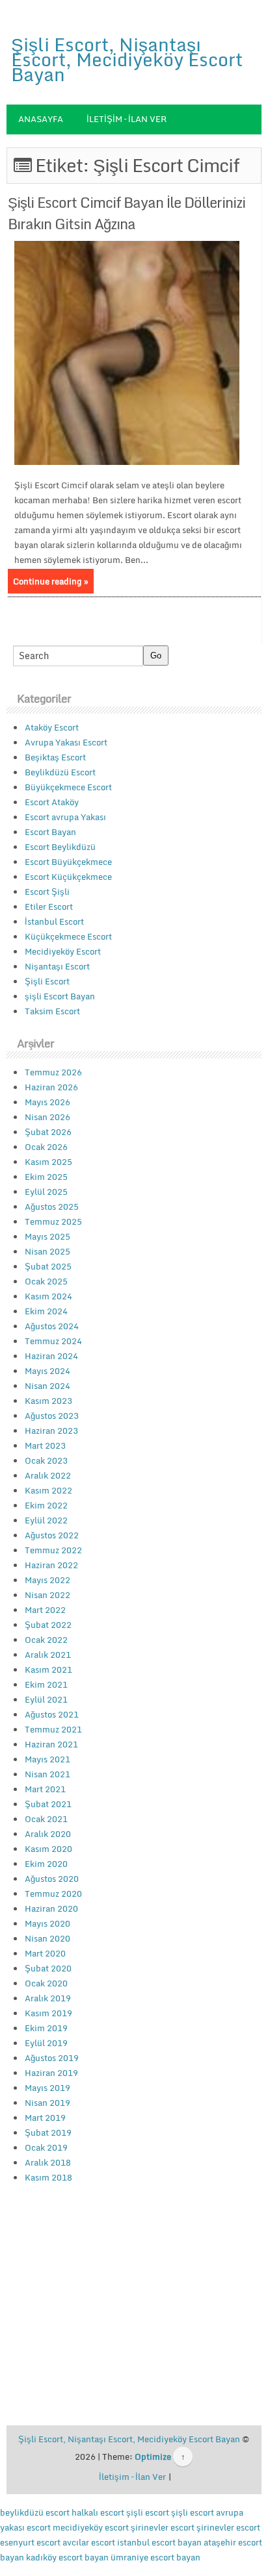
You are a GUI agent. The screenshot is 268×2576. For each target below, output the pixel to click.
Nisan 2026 (47, 1117)
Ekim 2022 (46, 1505)
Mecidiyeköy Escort (63, 951)
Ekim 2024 (46, 1311)
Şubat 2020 (48, 1968)
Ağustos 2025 (52, 1207)
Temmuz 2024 (53, 1341)
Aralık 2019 (48, 1998)
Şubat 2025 (48, 1266)
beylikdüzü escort (35, 2512)
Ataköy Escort (52, 727)
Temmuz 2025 (53, 1221)
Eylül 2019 (46, 2043)
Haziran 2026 (51, 1087)
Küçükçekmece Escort (68, 936)
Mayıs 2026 (47, 1102)
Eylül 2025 (46, 1192)
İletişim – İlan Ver (127, 119)
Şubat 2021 (48, 1804)
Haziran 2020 (51, 1908)
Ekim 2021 (46, 1684)
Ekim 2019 (46, 2028)
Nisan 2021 (47, 1774)
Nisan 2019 (47, 2103)
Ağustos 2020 (52, 1879)
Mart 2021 (45, 1789)
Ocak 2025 (46, 1281)
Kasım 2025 (48, 1162)
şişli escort (148, 2512)
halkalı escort (98, 2512)
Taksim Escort (52, 1011)
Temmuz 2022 (53, 1550)
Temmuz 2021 (53, 1729)
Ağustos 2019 (52, 2058)
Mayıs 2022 (47, 1580)
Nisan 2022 (47, 1595)
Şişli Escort (47, 981)
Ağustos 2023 (52, 1416)
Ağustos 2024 (52, 1326)
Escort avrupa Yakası (65, 817)
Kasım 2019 (48, 2013)
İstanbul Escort (54, 921)
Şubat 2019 (48, 2132)
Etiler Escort (49, 907)
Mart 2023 (45, 1445)
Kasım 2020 (48, 1849)
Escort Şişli (47, 892)
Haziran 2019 (51, 2073)
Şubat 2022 (48, 1625)
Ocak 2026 (46, 1147)
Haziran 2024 (51, 1356)
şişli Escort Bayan (60, 996)
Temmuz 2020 (53, 1894)
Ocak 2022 (46, 1640)
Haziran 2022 (51, 1565)
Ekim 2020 (46, 1864)
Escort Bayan (50, 832)
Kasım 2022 (48, 1490)
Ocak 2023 (46, 1460)
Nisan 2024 (47, 1386)
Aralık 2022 (48, 1475)
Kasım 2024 (48, 1296)
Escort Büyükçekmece (68, 862)
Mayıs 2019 (47, 2088)
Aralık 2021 (48, 1655)
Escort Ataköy (52, 802)
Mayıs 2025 (47, 1236)
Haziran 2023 (51, 1431)
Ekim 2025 (46, 1177)
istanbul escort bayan (159, 2542)
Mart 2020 (45, 1953)
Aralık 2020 (48, 1834)
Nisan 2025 (47, 1251)
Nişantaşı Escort (57, 966)
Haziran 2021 (51, 1744)
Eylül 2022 (46, 1520)
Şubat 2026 (48, 1132)
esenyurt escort (30, 2542)
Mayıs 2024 (47, 1371)
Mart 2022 (45, 1610)
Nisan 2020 (47, 1938)
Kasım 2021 (48, 1669)
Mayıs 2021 (47, 1759)
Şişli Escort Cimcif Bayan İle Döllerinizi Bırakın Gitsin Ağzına (127, 213)
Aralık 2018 (48, 2162)
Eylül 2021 (46, 1699)
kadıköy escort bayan (67, 2557)
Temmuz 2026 (53, 1072)
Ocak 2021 (46, 1819)
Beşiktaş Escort (55, 757)
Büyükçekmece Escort (68, 787)
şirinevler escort (163, 2527)
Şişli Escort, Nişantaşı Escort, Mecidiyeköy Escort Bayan (127, 59)
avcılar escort (89, 2542)
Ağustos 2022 (52, 1535)
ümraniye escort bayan (155, 2557)
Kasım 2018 (48, 2177)
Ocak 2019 (46, 2147)
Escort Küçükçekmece (68, 877)
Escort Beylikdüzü (60, 847)
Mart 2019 (45, 2118)
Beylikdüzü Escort (60, 772)
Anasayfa (41, 119)
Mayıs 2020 (47, 1923)
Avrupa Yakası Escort (66, 742)
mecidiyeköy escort (91, 2527)
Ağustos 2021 (52, 1714)
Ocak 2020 (46, 1983)
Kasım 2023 (48, 1401)
